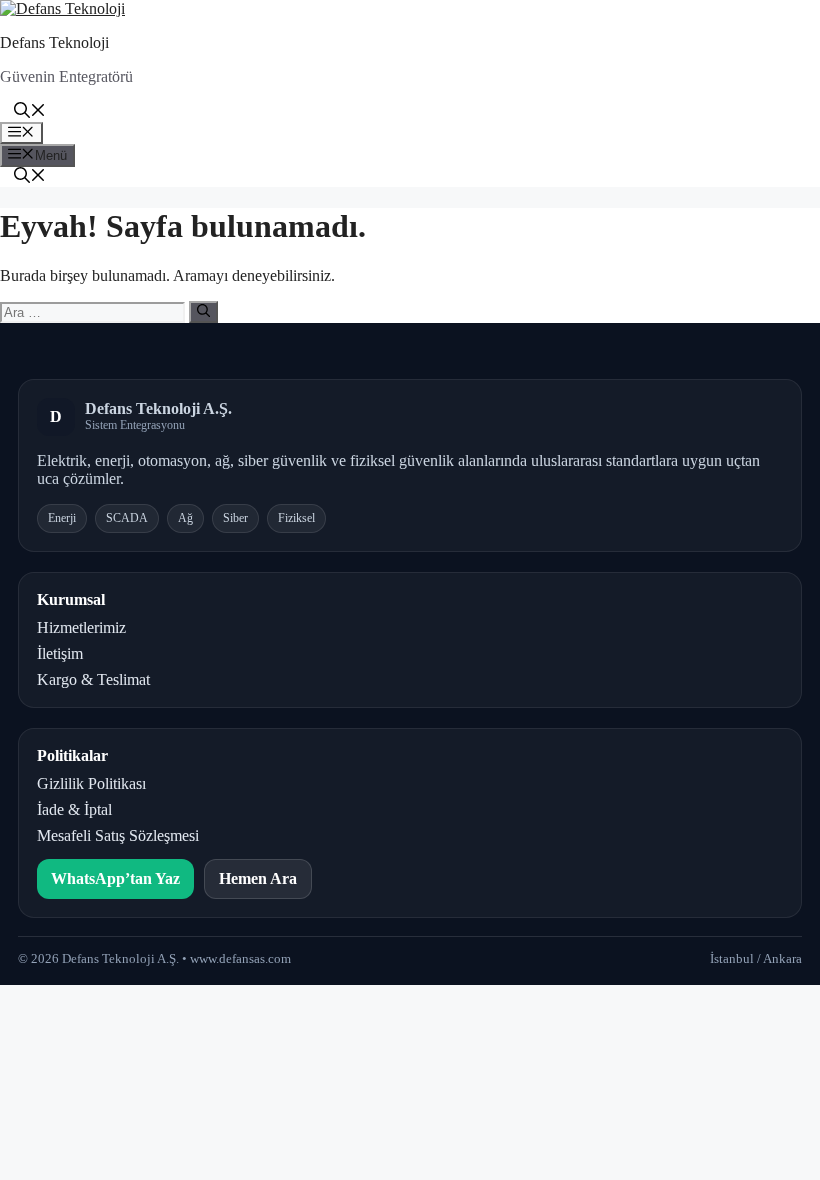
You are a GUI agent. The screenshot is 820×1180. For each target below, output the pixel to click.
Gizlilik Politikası (91, 783)
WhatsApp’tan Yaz (115, 878)
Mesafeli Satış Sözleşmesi (118, 835)
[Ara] (203, 312)
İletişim (60, 653)
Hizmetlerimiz (81, 627)
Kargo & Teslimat (93, 679)
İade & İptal (74, 809)
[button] (30, 112)
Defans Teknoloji (54, 42)
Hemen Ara (258, 878)
